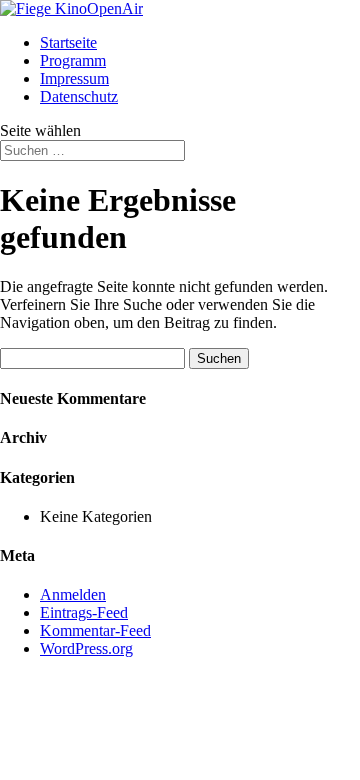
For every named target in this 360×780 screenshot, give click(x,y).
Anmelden (73, 594)
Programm (73, 60)
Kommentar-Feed (95, 630)
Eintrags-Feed (84, 612)
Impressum (74, 78)
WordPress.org (86, 648)
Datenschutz (79, 96)
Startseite (68, 42)
